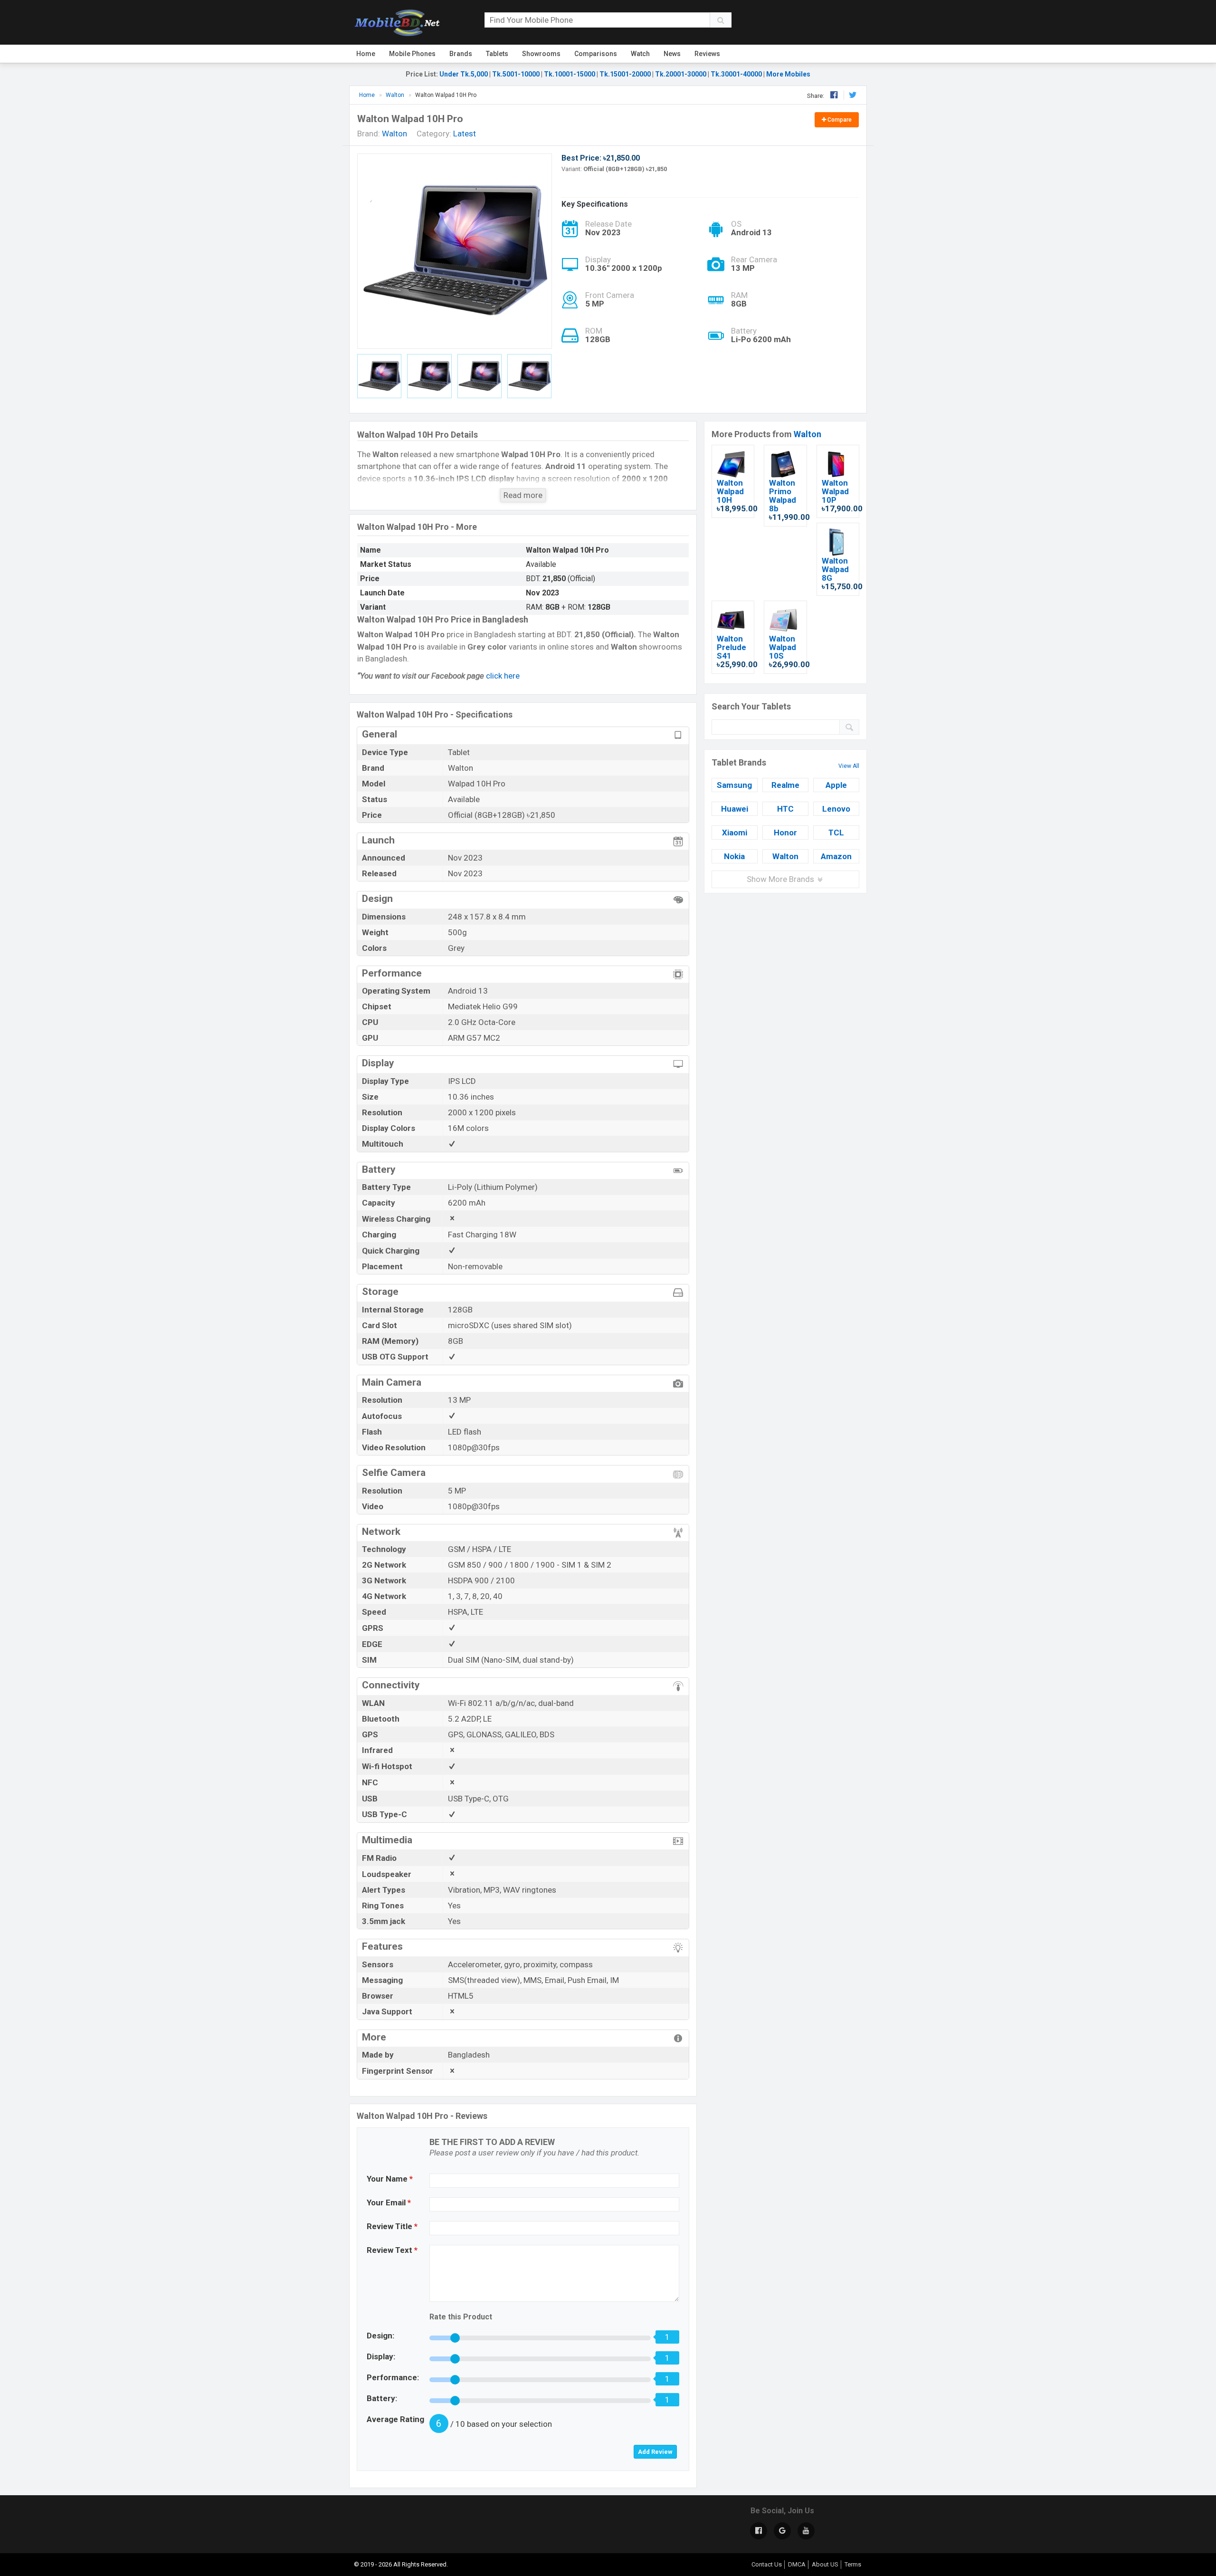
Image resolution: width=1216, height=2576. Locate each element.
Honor (785, 833)
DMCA (797, 2564)
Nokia (734, 856)
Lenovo (836, 809)
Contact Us (767, 2564)
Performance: (393, 2377)
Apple (836, 785)
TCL (836, 833)
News (672, 54)
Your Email (389, 2203)
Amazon (836, 856)
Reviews (707, 54)
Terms (853, 2564)
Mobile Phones (412, 54)
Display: (381, 2356)
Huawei (735, 809)
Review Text (392, 2250)
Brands (461, 54)
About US (825, 2564)
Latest (465, 134)
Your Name (390, 2179)
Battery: (382, 2398)
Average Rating (395, 2419)
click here (503, 676)
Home (366, 54)
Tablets (497, 54)
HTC (785, 809)
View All (849, 766)
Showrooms (541, 54)
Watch (640, 54)
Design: (380, 2336)
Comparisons (596, 54)
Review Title (392, 2226)
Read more (523, 495)
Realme (785, 785)
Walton (807, 434)
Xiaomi (735, 833)
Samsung (734, 785)
